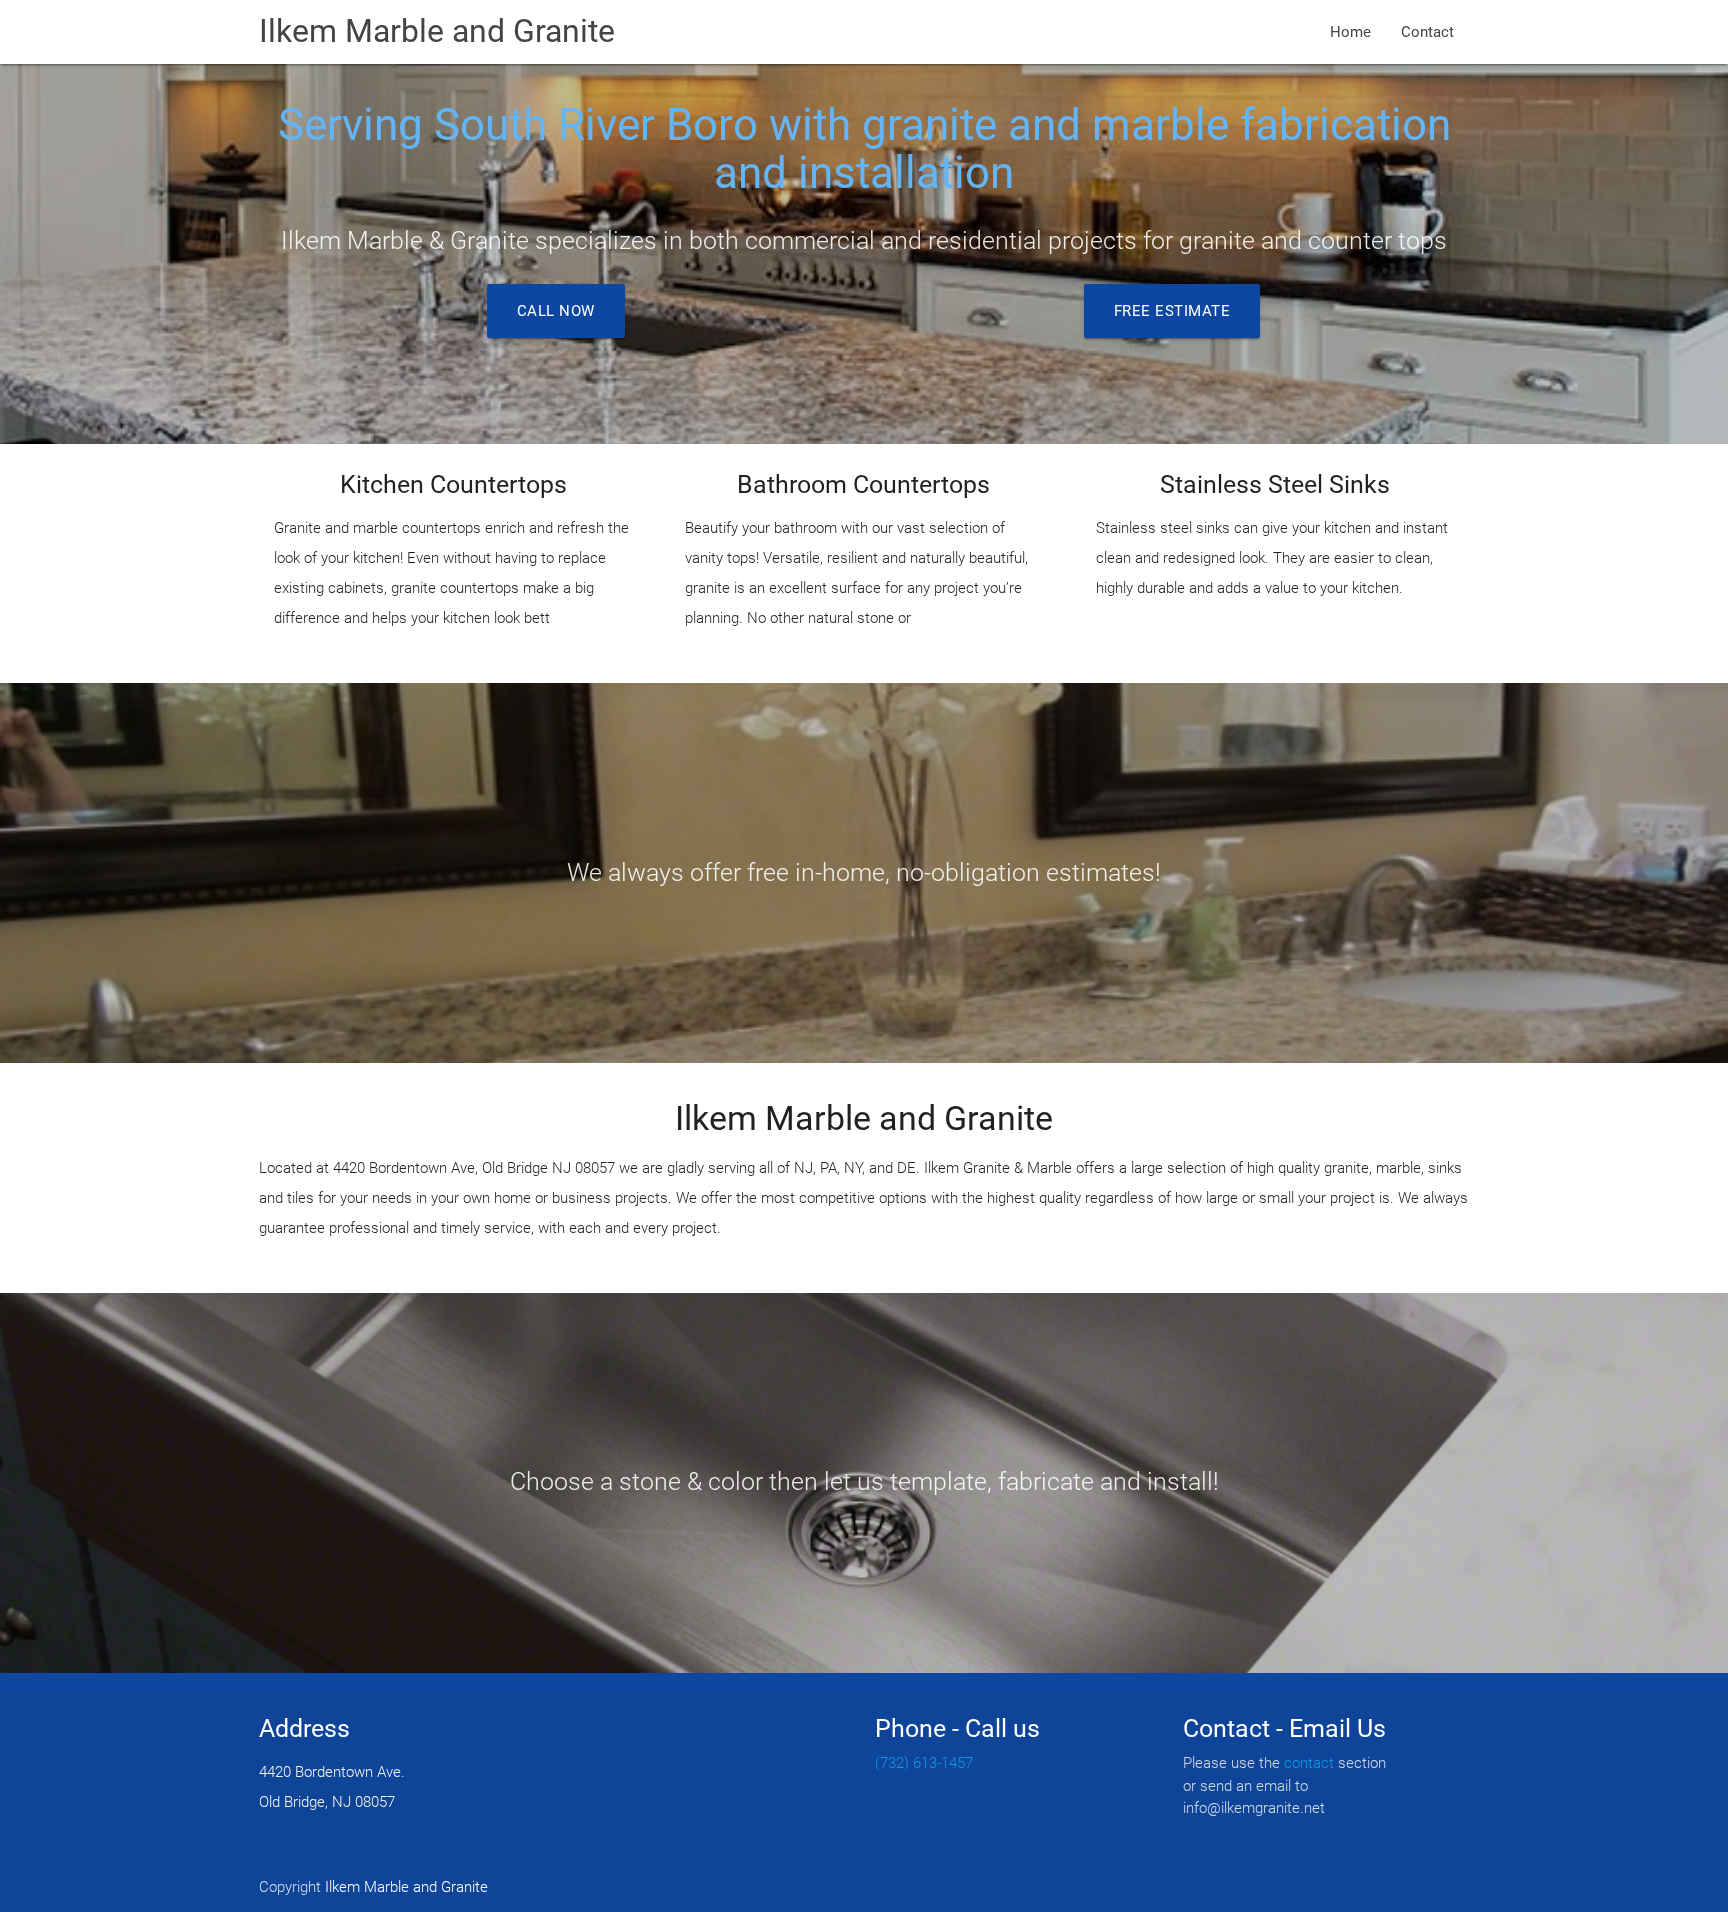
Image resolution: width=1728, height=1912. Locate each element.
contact (1309, 1763)
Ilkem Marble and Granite (437, 31)
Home (1350, 32)
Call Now (556, 311)
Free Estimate (1172, 311)
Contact (1427, 32)
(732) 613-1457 (924, 1763)
